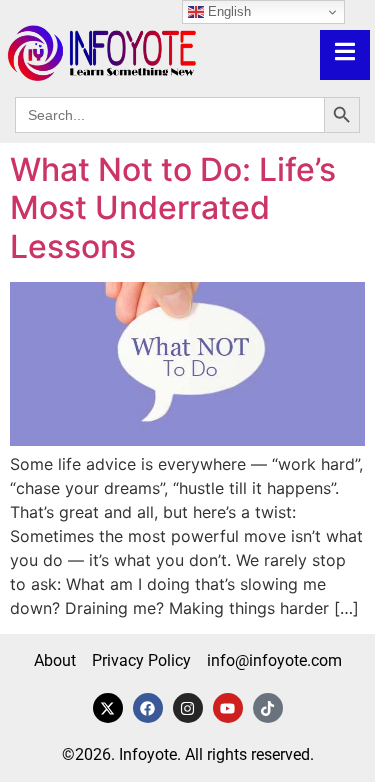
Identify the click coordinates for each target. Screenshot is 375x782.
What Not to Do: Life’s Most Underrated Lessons (173, 208)
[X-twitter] (108, 708)
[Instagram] (188, 708)
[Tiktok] (268, 708)
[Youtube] (228, 708)
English (227, 11)
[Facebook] (148, 708)
